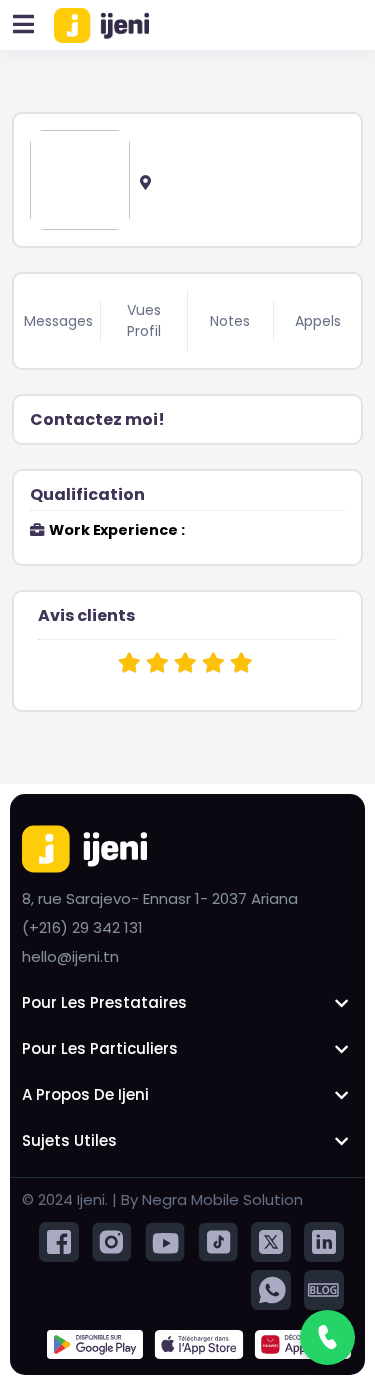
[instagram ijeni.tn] (112, 1241)
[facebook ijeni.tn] (59, 1241)
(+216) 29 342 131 (82, 927)
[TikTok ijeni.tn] (218, 1241)
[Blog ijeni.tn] (324, 1289)
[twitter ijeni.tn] (271, 1241)
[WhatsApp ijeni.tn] (271, 1289)
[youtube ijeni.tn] (165, 1241)
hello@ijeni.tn (70, 956)
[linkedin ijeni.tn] (324, 1241)
